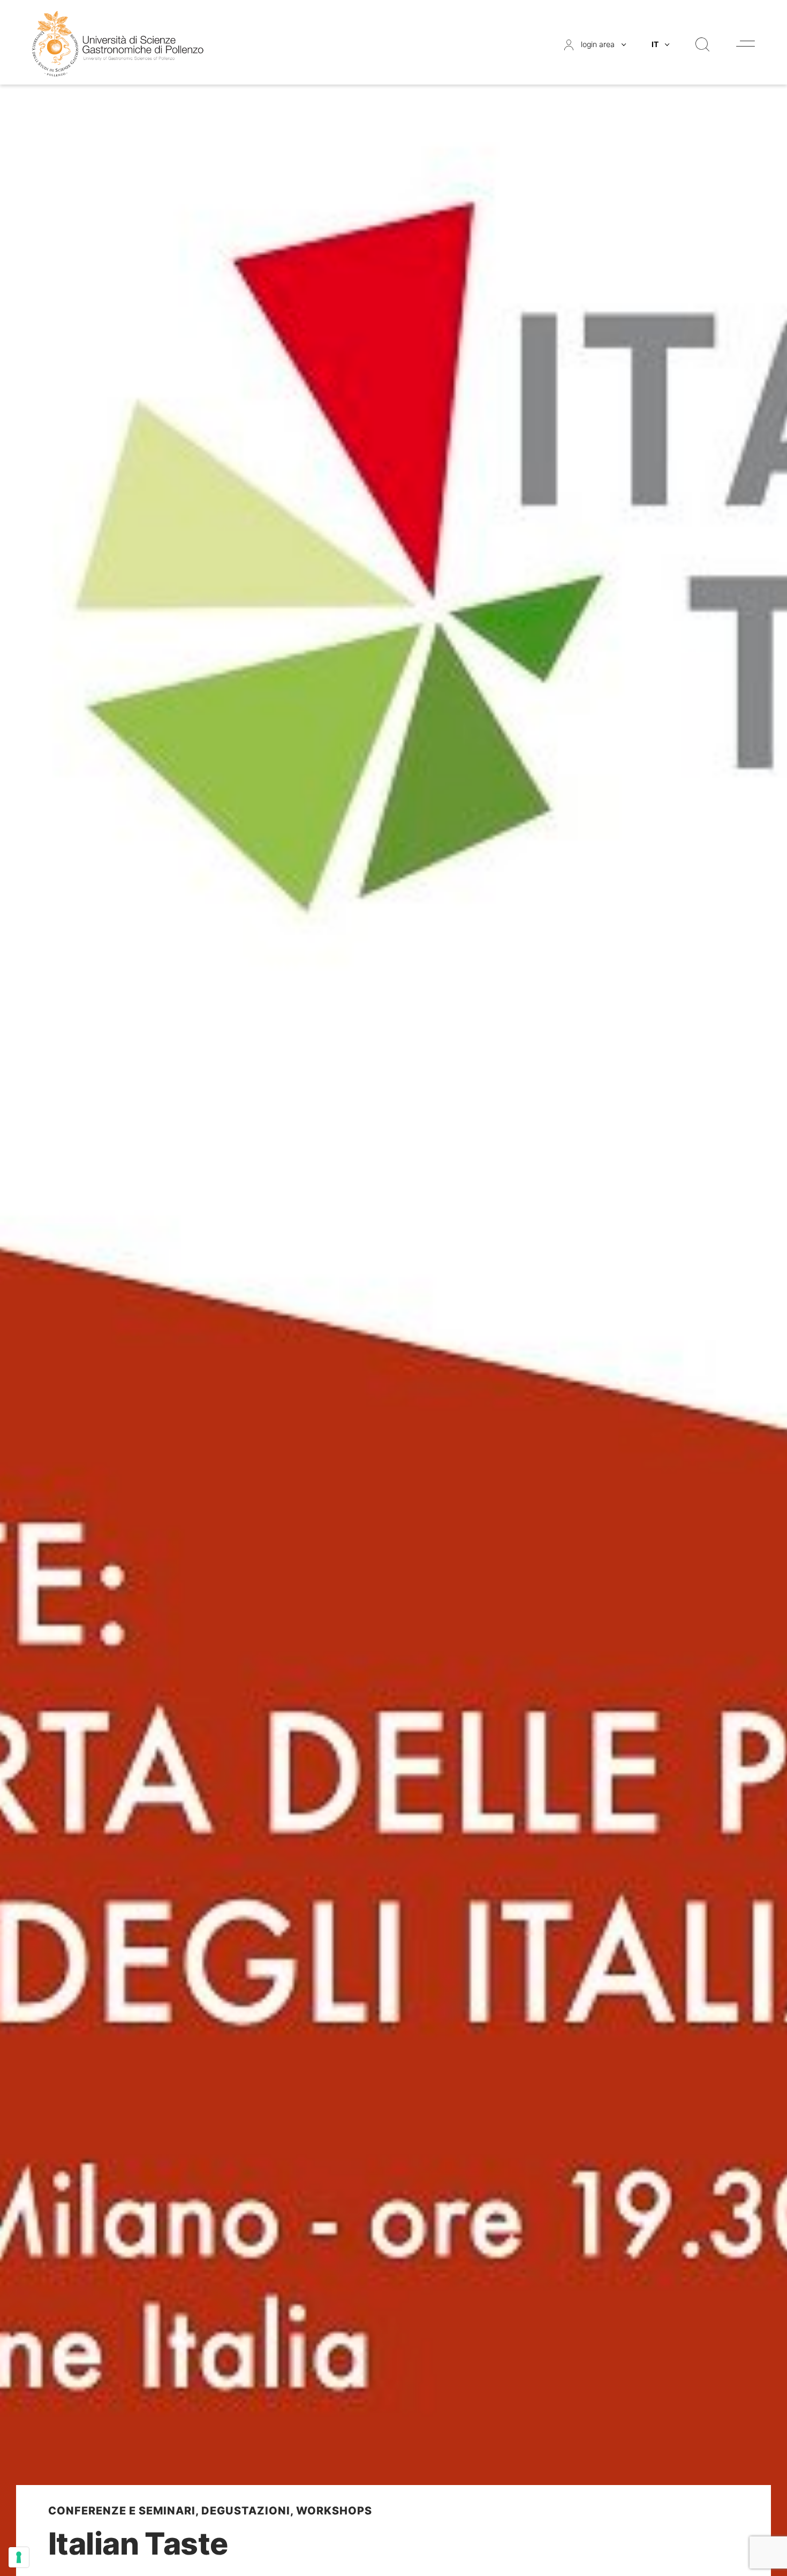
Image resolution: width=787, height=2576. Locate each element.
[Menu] (746, 44)
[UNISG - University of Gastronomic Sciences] (118, 43)
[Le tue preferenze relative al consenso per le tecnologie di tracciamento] (19, 2557)
